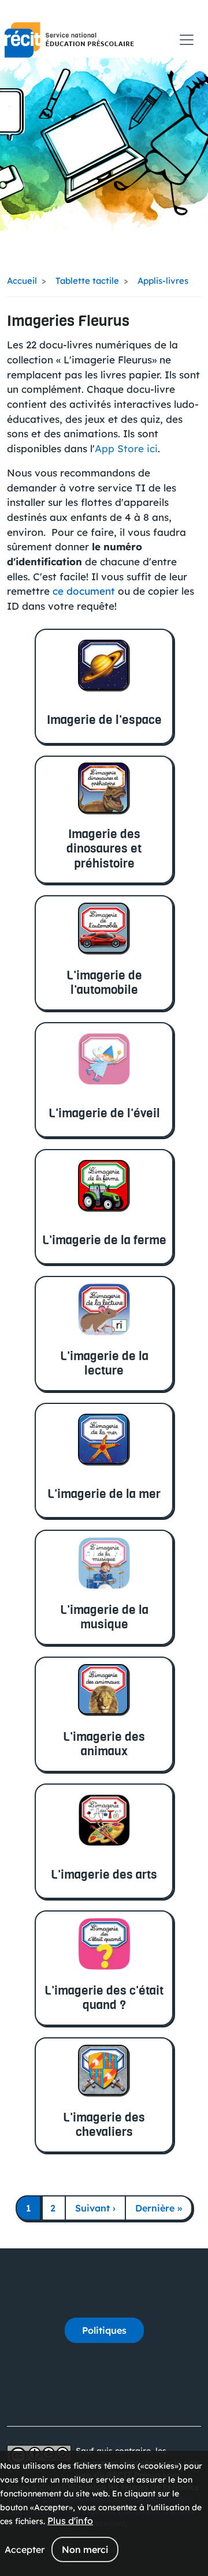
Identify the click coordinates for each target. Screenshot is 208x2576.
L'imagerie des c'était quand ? (104, 1997)
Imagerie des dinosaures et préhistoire (104, 848)
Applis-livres (163, 281)
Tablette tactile (87, 281)
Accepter (25, 2549)
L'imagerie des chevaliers (104, 2124)
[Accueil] (69, 40)
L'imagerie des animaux (104, 1744)
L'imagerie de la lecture (104, 1363)
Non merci (85, 2549)
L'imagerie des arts (104, 1874)
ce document (84, 591)
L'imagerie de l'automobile (104, 982)
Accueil (22, 281)
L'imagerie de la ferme (104, 1240)
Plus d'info (70, 2521)
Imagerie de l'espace (104, 720)
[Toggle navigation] (187, 40)
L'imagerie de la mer (104, 1494)
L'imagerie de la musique (104, 1617)
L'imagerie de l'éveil (104, 1113)
